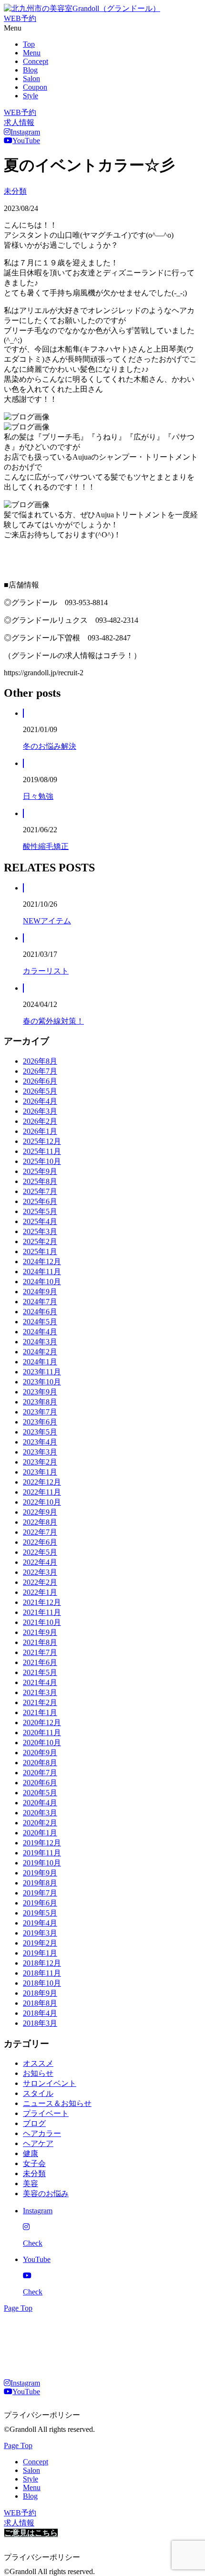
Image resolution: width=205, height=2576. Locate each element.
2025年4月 (40, 1221)
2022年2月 (40, 1582)
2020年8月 (40, 1763)
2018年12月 (42, 1963)
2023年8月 (40, 1402)
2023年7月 (40, 1412)
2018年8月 (40, 2003)
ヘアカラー (42, 2133)
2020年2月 (40, 1823)
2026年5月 (40, 1091)
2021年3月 (40, 1692)
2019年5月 (40, 1913)
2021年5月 (40, 1672)
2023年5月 (40, 1432)
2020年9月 (40, 1753)
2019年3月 (40, 1933)
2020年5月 (40, 1793)
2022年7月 (40, 1532)
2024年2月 (40, 1352)
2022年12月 (42, 1482)
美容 (31, 2183)
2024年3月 (40, 1342)
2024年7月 (40, 1302)
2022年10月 (42, 1502)
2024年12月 (42, 1262)
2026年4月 (40, 1101)
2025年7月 (40, 1191)
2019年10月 (42, 1863)
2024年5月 (40, 1322)
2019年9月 (40, 1873)
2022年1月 (40, 1592)
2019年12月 (42, 1843)
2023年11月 (42, 1372)
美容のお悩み (46, 2194)
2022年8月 (40, 1522)
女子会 (34, 2163)
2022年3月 (40, 1572)
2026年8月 (40, 1061)
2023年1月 (40, 1472)
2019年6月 (40, 1903)
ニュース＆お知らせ (57, 2103)
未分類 (15, 191)
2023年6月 (40, 1422)
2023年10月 (42, 1382)
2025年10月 (42, 1161)
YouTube (26, 141)
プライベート (46, 2113)
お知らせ (38, 2073)
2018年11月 (42, 1973)
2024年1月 (40, 1362)
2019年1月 (40, 1953)
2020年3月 (40, 1813)
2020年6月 (40, 1783)
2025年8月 (40, 1181)
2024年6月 (40, 1312)
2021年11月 (42, 1612)
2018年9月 (40, 1993)
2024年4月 (40, 1332)
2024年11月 (42, 1272)
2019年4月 (40, 1923)
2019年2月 (40, 1943)
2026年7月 (40, 1071)
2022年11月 (42, 1492)
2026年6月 (40, 1081)
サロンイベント (50, 2083)
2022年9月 (40, 1512)
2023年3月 (40, 1452)
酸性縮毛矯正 (46, 846)
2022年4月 (40, 1562)
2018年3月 (40, 2023)
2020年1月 (40, 1833)
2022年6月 (40, 1542)
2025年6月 (40, 1201)
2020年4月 (40, 1803)
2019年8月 (40, 1883)
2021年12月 (42, 1602)
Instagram (25, 132)
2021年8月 (40, 1642)
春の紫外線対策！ (53, 1021)
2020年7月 (40, 1773)
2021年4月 (40, 1682)
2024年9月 (40, 1292)
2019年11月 (42, 1853)
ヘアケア (38, 2143)
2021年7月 (40, 1652)
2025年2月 (40, 1241)
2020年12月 (42, 1723)
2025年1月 (40, 1251)
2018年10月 (42, 1983)
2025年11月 (42, 1151)
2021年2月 (40, 1702)
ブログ (34, 2123)
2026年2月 (40, 1121)
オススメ (38, 2063)
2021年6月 (40, 1662)
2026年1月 (40, 1131)
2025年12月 (42, 1141)
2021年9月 (40, 1632)
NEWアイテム (47, 921)
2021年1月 (40, 1712)
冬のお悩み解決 (50, 746)
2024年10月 (42, 1282)
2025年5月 (40, 1211)
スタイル (38, 2093)
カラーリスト (46, 971)
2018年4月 (40, 2013)
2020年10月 (42, 1743)
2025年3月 (40, 1231)
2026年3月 (40, 1111)
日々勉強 (38, 796)
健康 (31, 2153)
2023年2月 (40, 1462)
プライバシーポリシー (42, 2415)
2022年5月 (40, 1552)
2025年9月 (40, 1171)
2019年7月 (40, 1893)
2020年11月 (42, 1733)
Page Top (18, 2308)
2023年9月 (40, 1392)
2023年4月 (40, 1442)
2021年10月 (42, 1622)
